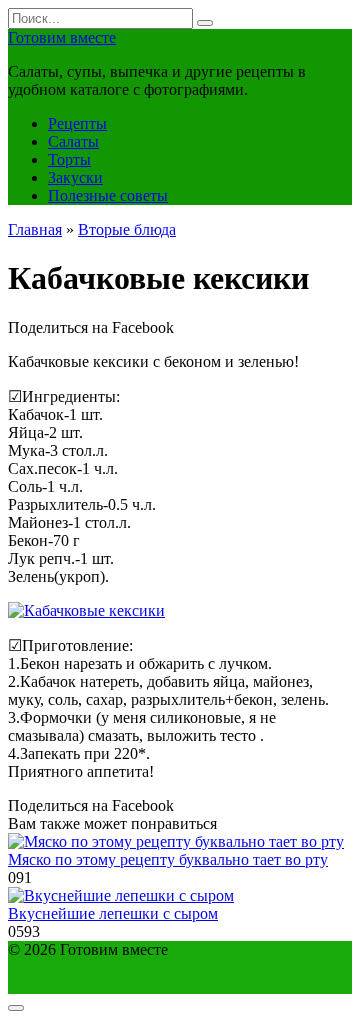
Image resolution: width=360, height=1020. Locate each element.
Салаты (73, 141)
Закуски (75, 177)
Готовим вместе (62, 37)
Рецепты (77, 123)
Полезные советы (108, 195)
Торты (69, 159)
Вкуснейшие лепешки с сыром (113, 913)
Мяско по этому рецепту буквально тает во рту (168, 859)
